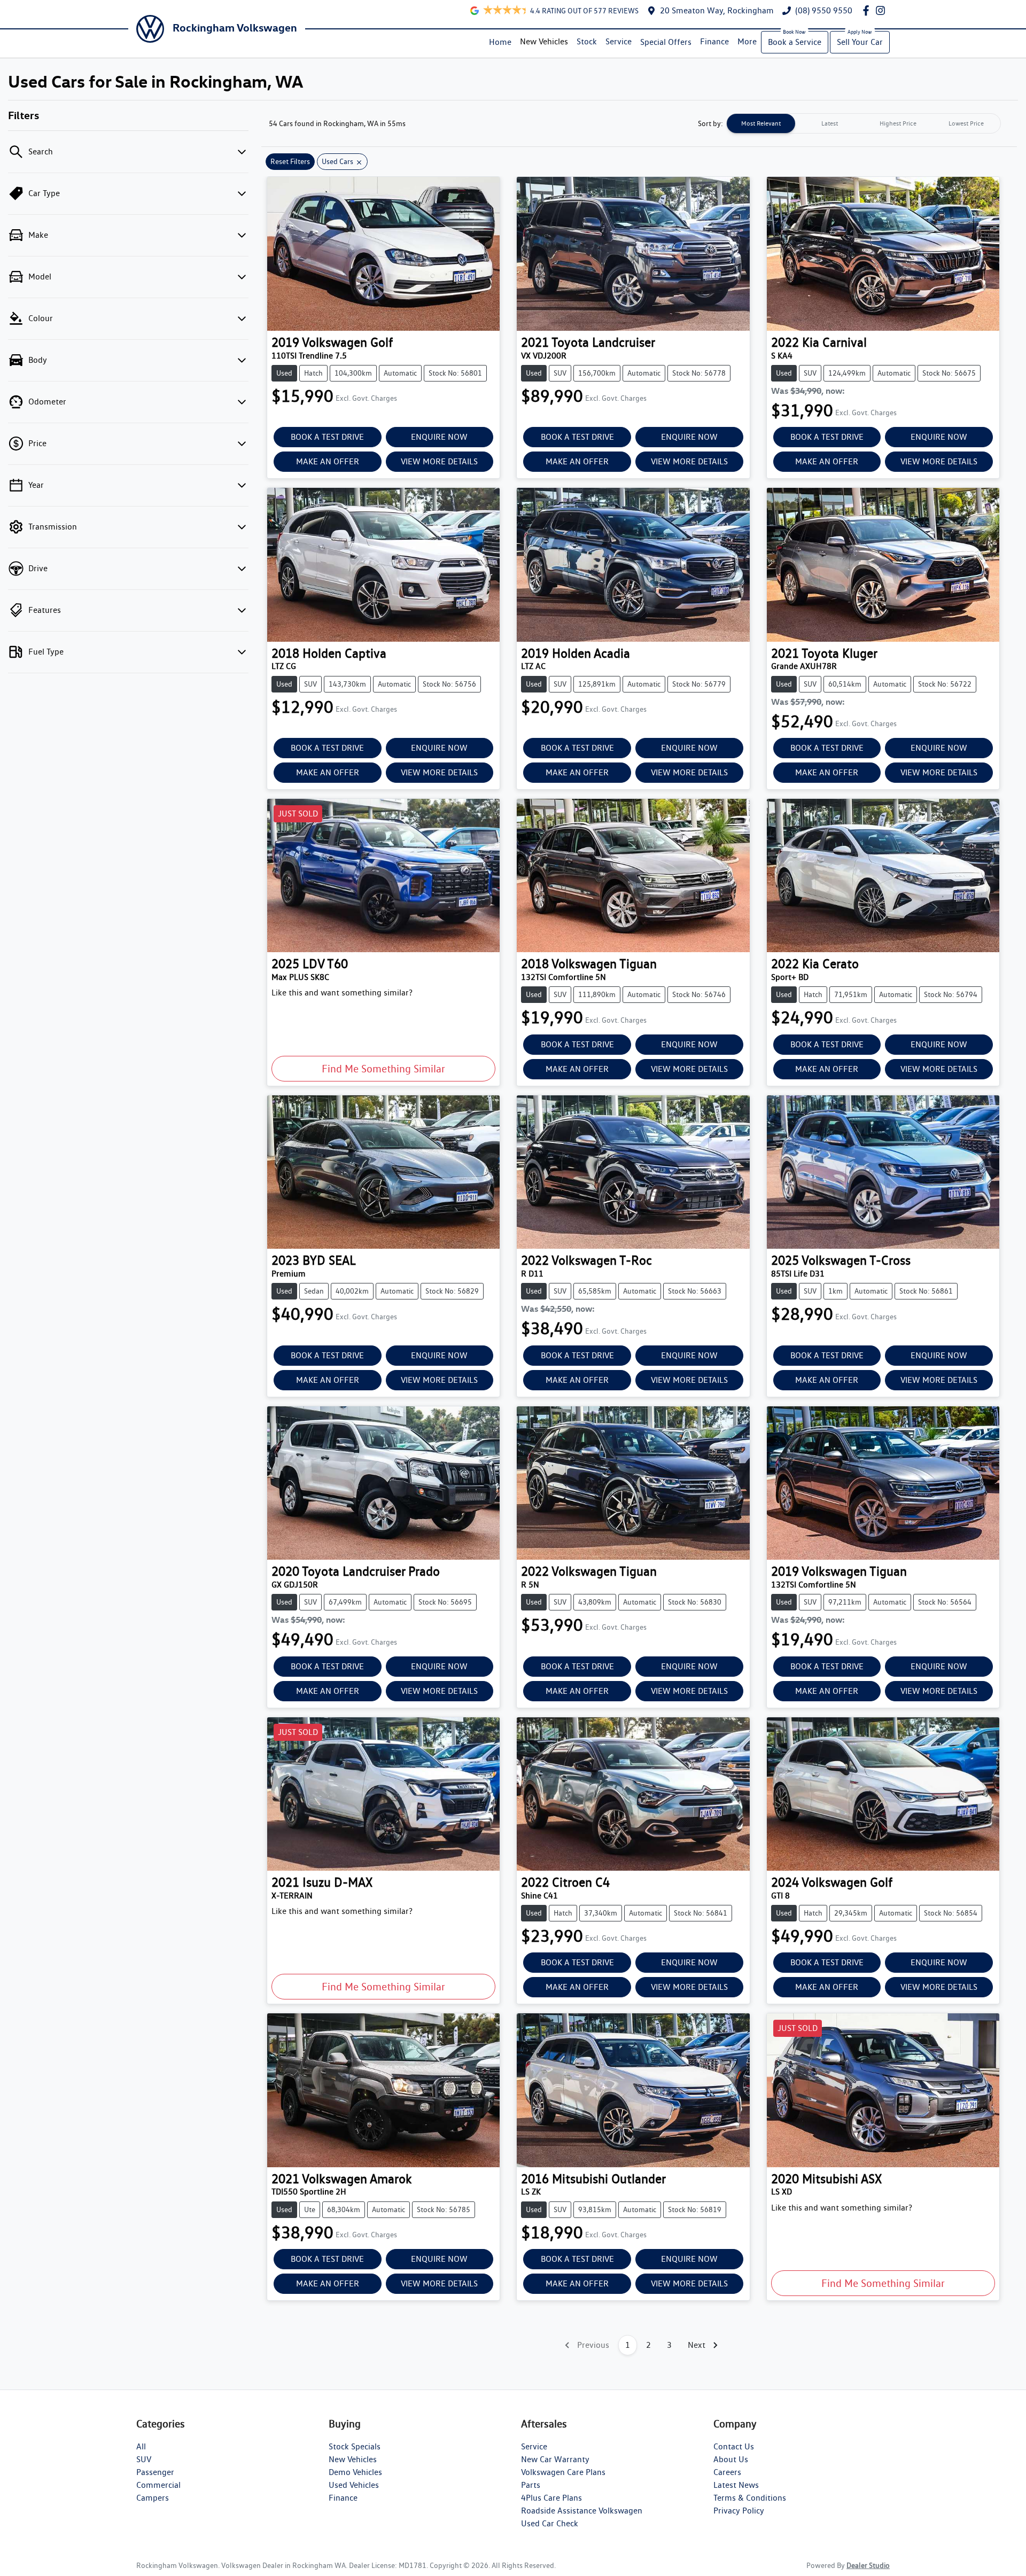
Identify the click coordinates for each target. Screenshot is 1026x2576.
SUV (144, 2459)
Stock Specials (355, 2446)
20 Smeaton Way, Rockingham (717, 10)
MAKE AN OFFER (328, 461)
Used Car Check (550, 2523)
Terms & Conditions (750, 2498)
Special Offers (666, 42)
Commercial (158, 2485)
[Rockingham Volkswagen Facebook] (868, 10)
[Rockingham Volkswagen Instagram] (883, 10)
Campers (153, 2498)
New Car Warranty (555, 2459)
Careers (727, 2472)
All (141, 2446)
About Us (731, 2459)
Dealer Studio (868, 2565)
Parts (531, 2485)
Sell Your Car (860, 42)
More (747, 41)
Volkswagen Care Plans (563, 2472)
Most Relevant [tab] (761, 123)
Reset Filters (290, 161)
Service (619, 41)
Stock (587, 41)
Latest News (736, 2485)
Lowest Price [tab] (966, 123)
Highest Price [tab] (898, 123)
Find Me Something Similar (383, 1069)
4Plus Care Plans (551, 2498)
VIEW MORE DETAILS (439, 461)
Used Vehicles (354, 2485)
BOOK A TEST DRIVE (327, 437)
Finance (714, 41)
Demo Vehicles (355, 2472)
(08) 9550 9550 (824, 10)
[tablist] (864, 123)
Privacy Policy (739, 2511)
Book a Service (795, 42)
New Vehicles (544, 41)
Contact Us (734, 2446)
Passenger (155, 2472)
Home (500, 42)
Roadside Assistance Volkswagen (582, 2511)
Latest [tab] (830, 123)
